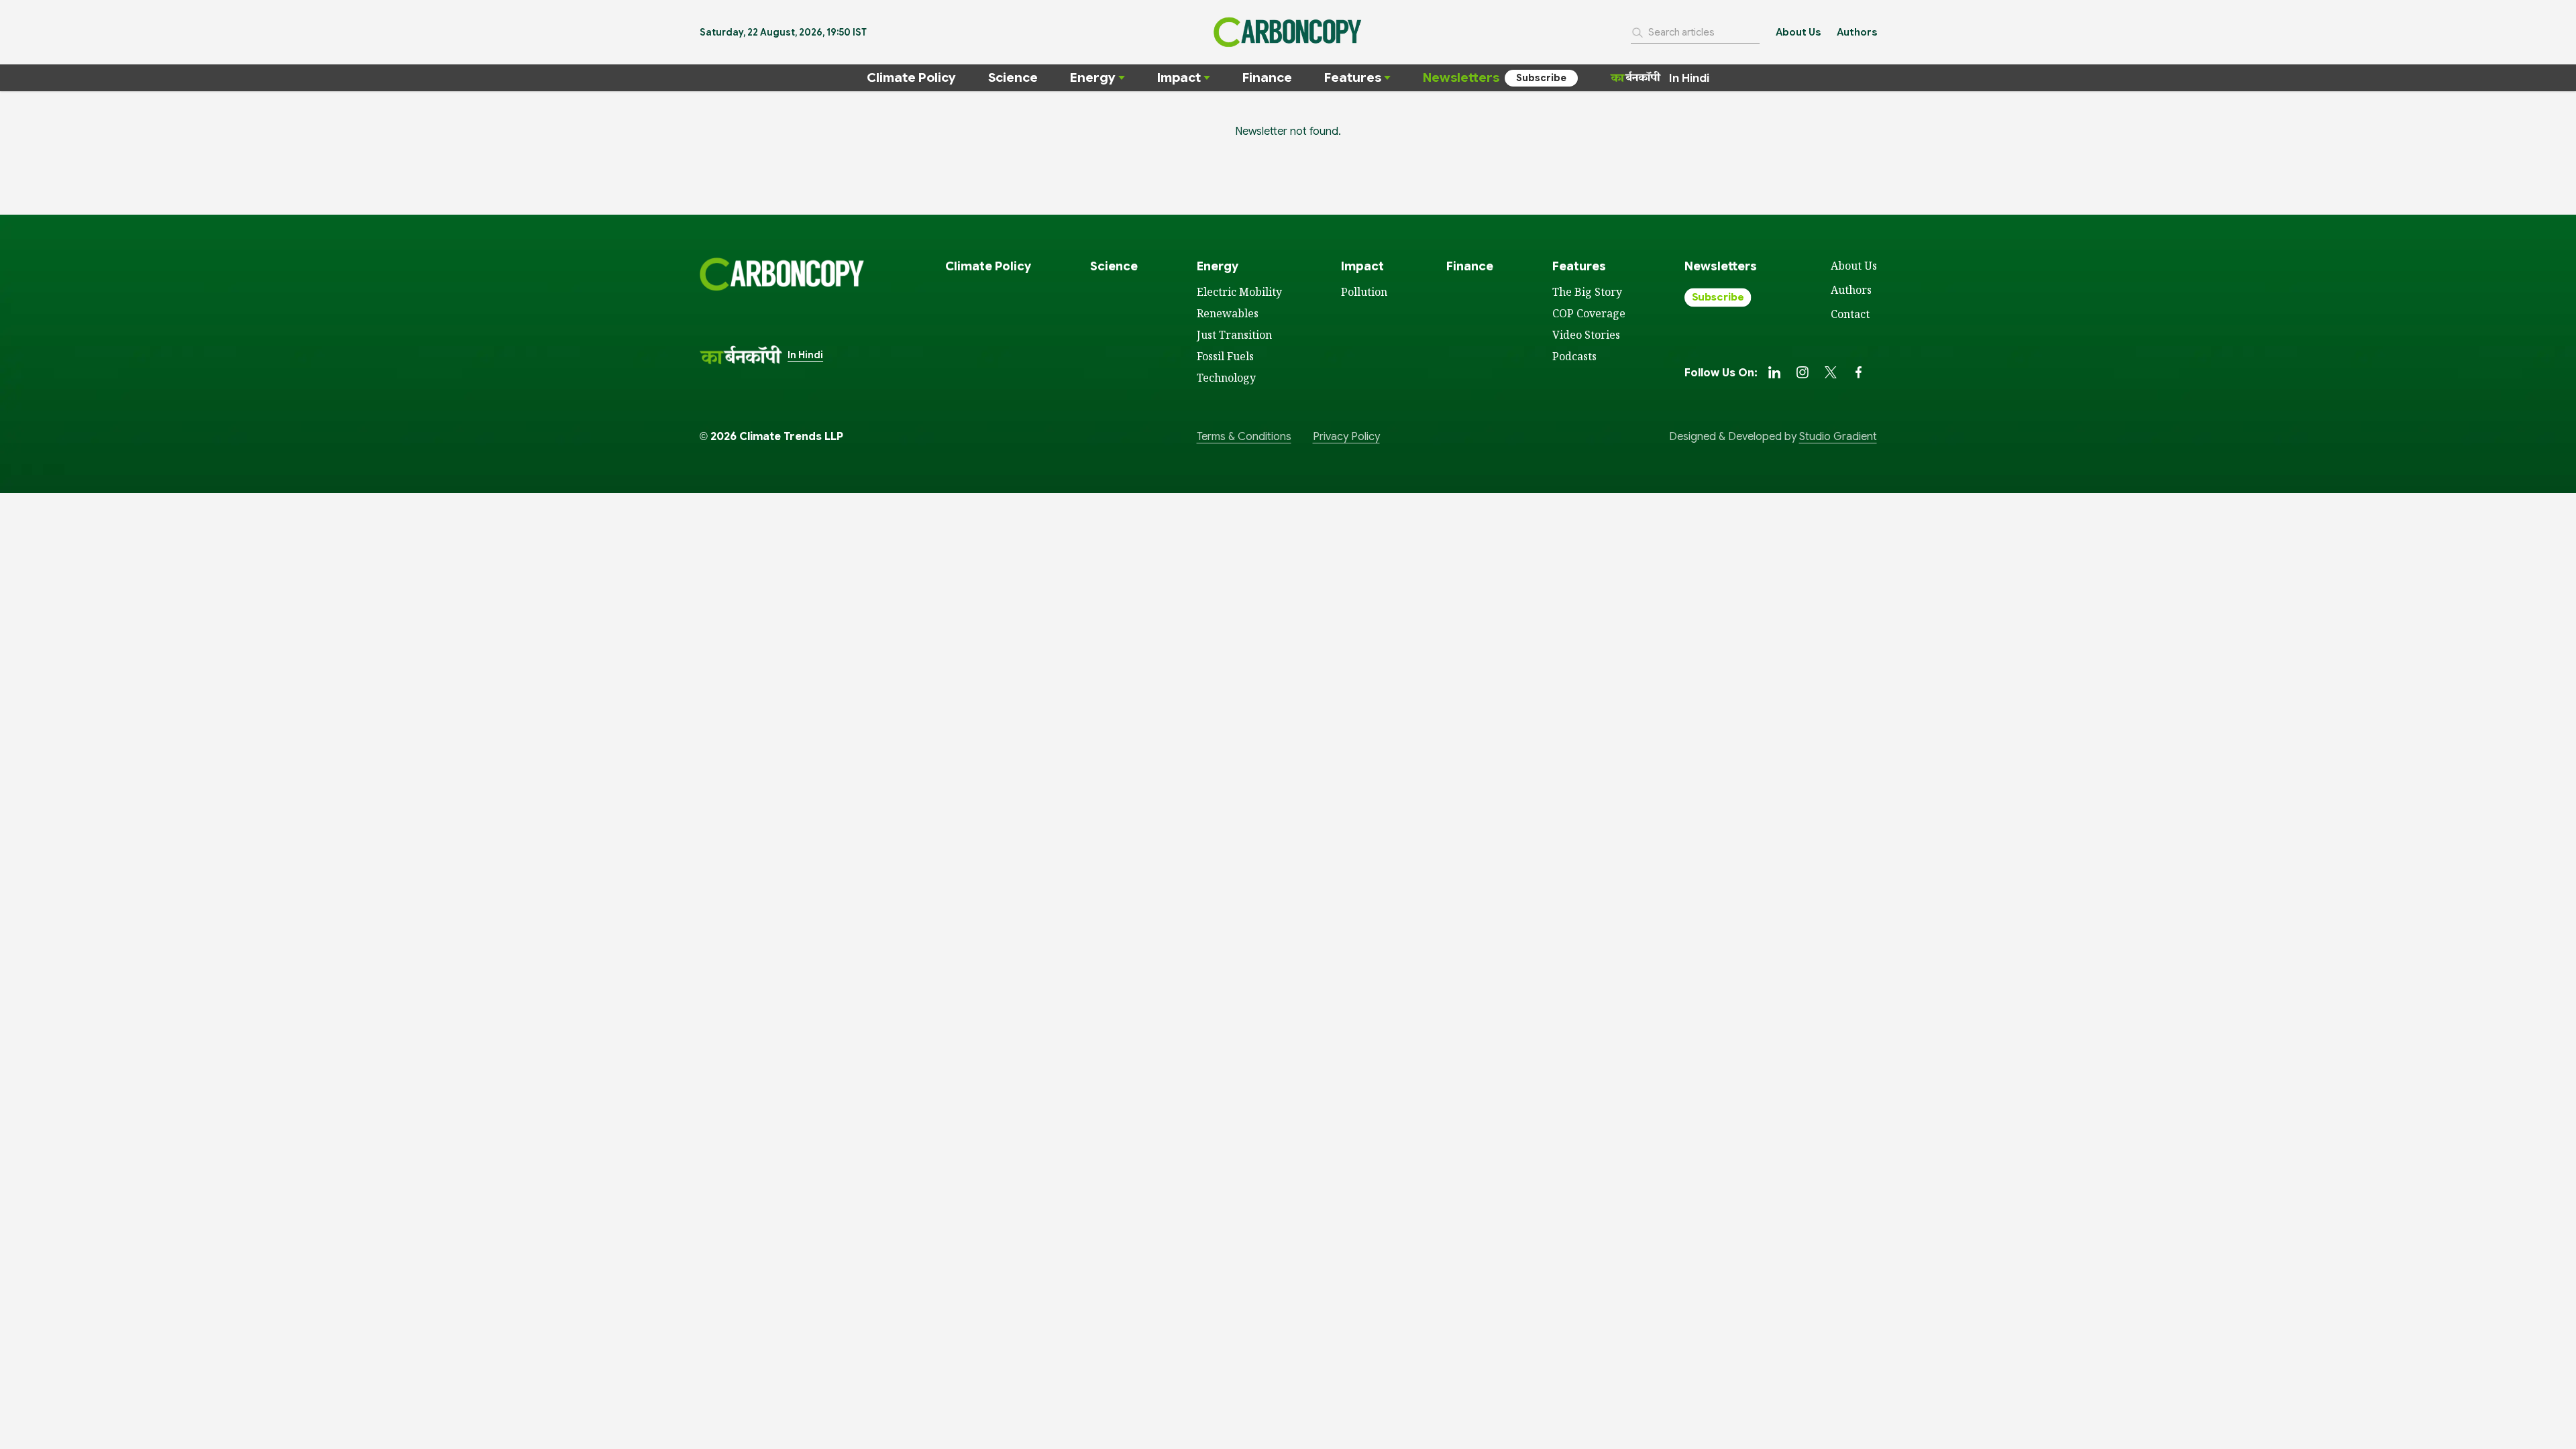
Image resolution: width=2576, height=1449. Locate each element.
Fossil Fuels (1225, 356)
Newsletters (1461, 77)
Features (1353, 77)
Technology (1226, 378)
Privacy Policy (1346, 437)
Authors (1857, 32)
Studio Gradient (1838, 437)
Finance (1267, 77)
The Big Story (1587, 292)
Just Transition (1234, 335)
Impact (1179, 77)
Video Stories (1586, 335)
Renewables (1228, 313)
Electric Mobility (1239, 292)
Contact (1850, 314)
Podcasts (1574, 356)
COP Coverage (1589, 313)
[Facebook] (1859, 372)
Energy (1093, 77)
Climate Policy (911, 77)
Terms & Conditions (1244, 437)
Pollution (1364, 292)
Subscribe (1541, 78)
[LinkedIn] (1774, 372)
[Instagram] (1803, 372)
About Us (1798, 32)
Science (1013, 77)
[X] (1831, 372)
